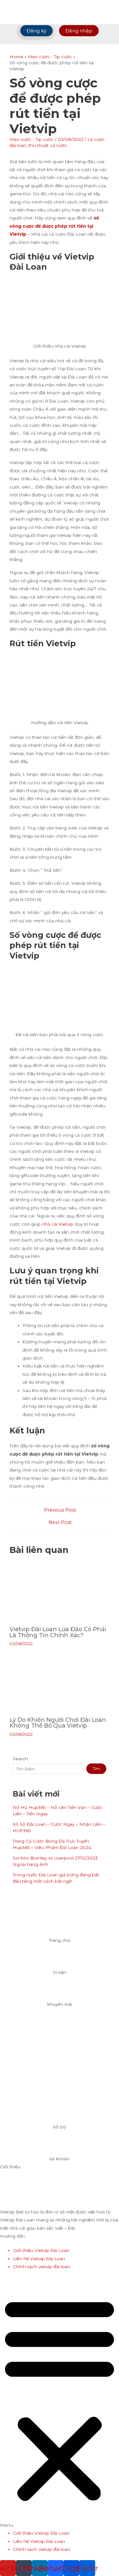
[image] (60, 1922)
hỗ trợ (60, 2127)
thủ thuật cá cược (48, 145)
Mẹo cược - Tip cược (32, 139)
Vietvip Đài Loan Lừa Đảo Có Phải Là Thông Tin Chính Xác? (58, 1632)
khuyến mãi (60, 2004)
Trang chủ (60, 1940)
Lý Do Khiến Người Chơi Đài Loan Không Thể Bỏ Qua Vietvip (58, 1723)
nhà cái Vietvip (58, 1224)
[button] (60, 2403)
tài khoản (60, 2159)
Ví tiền (60, 1972)
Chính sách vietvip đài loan (42, 2267)
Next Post (60, 1523)
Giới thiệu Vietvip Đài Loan (41, 2250)
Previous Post (60, 1510)
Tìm (96, 1769)
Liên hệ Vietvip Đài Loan (39, 2259)
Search (20, 1759)
